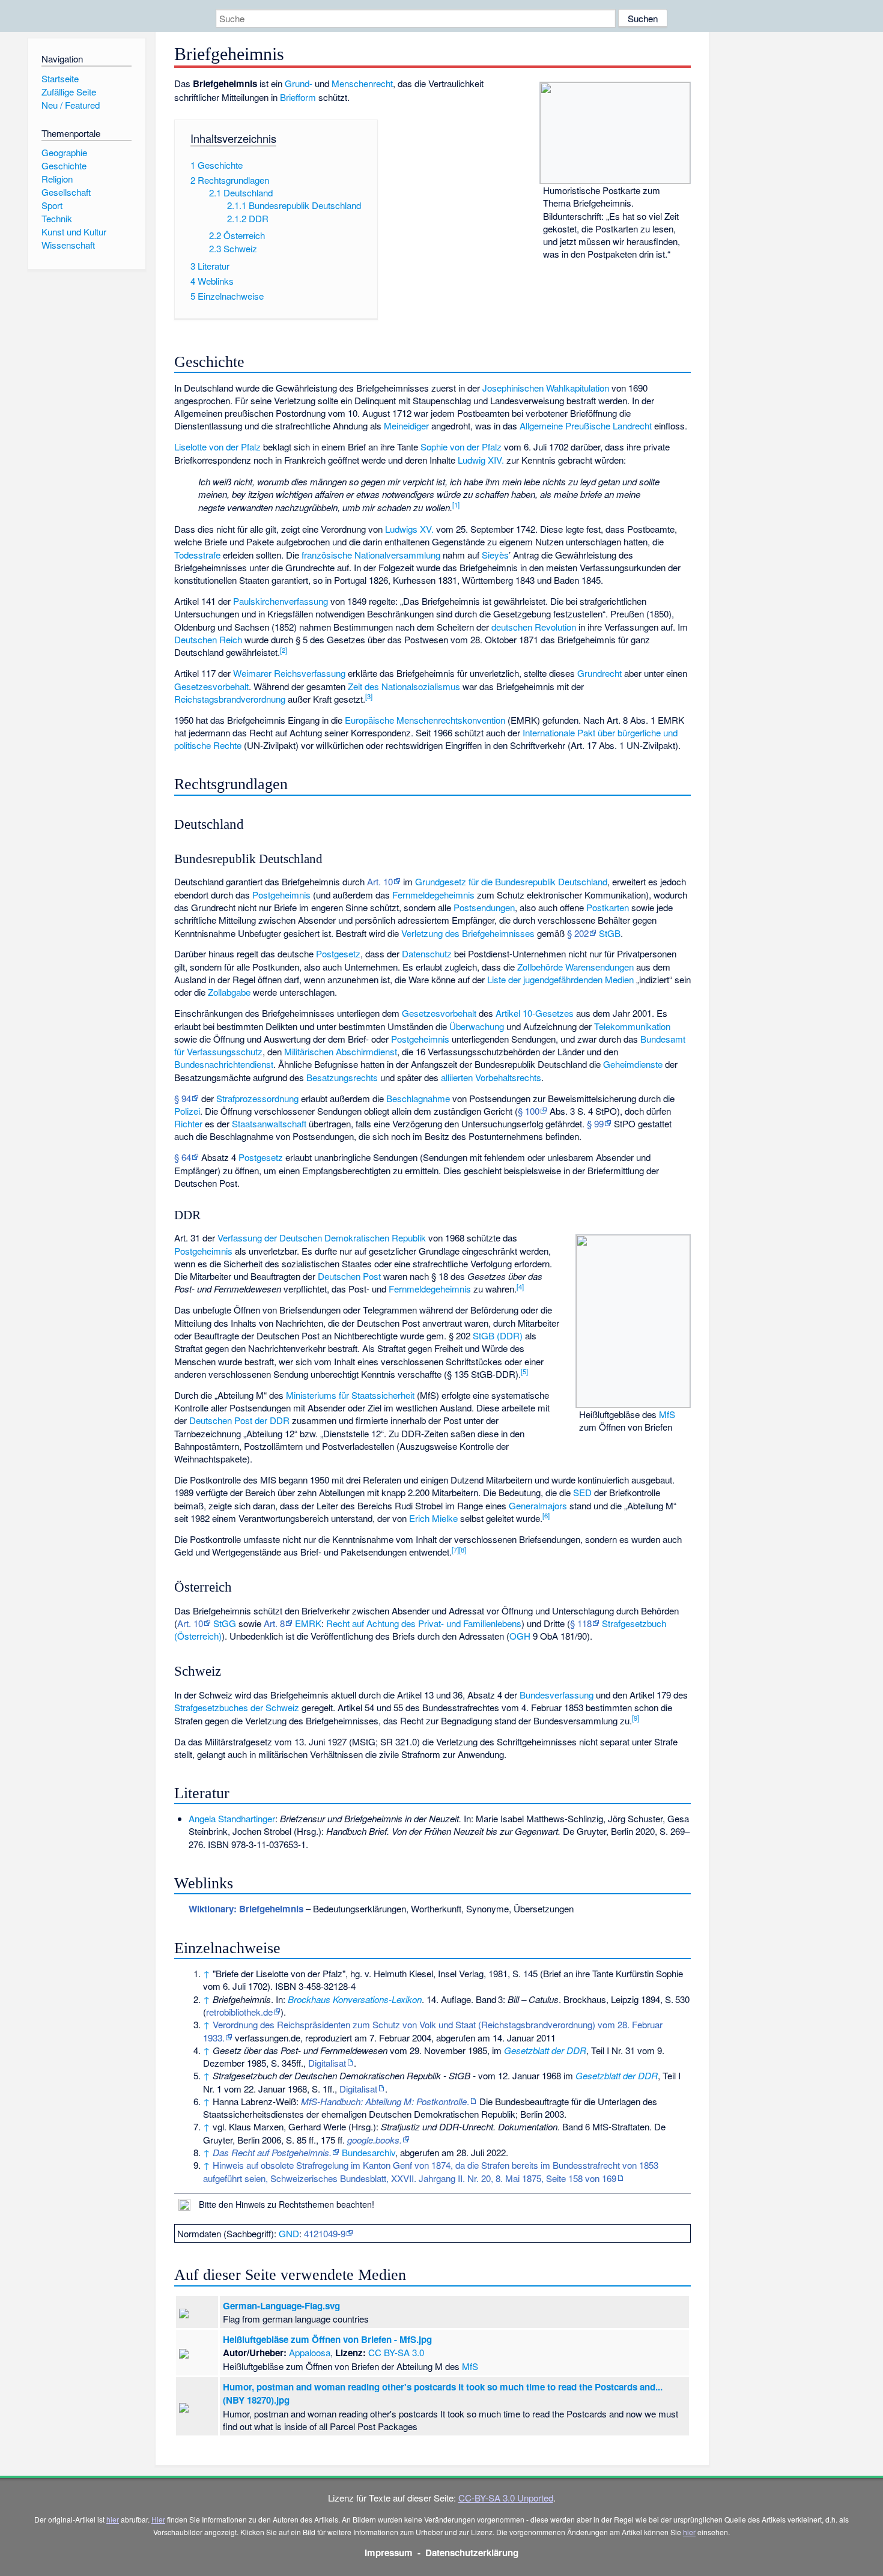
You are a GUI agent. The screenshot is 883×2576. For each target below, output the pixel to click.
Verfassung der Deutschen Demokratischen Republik (322, 1238)
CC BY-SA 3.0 (396, 2352)
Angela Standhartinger (232, 1818)
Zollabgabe (229, 992)
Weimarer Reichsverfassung (289, 673)
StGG (225, 1623)
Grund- (299, 83)
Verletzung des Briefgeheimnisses (468, 933)
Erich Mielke (433, 1518)
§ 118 (581, 1623)
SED (582, 1492)
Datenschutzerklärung (472, 2553)
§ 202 (578, 933)
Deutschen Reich (208, 639)
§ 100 (529, 1111)
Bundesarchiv (369, 2152)
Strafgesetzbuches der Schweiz (237, 1707)
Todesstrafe (197, 555)
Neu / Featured (71, 105)
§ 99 (595, 1123)
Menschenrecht (362, 83)
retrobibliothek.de (239, 2012)
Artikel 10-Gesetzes (535, 1013)
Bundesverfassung (557, 1695)
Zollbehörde (540, 967)
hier (113, 2519)
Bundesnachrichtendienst (224, 1064)
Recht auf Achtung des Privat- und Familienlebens (424, 1623)
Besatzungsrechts (342, 1077)
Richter (188, 1123)
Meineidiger (406, 426)
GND (289, 2233)
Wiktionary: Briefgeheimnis (246, 1909)
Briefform (298, 97)
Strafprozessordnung (257, 1098)
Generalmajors (538, 1505)
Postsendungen (484, 907)
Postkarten (608, 907)
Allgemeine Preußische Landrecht (586, 426)
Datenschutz (427, 953)
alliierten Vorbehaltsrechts (491, 1077)
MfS (667, 1414)
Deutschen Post (349, 1276)
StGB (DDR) (498, 1335)
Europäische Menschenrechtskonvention (425, 720)
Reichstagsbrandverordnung (230, 699)
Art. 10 (380, 881)
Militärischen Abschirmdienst (341, 1051)
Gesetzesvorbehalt (211, 686)
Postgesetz (338, 953)
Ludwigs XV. (409, 529)
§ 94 (183, 1098)
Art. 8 (274, 1623)
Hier (158, 2519)
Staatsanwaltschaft (269, 1123)
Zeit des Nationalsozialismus (404, 686)
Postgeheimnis (281, 895)
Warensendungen (599, 967)
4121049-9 (325, 2233)
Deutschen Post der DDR (239, 1420)
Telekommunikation (632, 1026)
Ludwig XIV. (481, 460)
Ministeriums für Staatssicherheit (350, 1395)
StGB (610, 933)
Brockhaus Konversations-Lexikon (355, 1999)
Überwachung (477, 1026)
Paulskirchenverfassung (281, 601)
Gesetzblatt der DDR (545, 2050)
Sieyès (495, 555)
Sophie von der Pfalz (461, 447)
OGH (520, 1636)
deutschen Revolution (534, 627)
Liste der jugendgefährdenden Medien (560, 979)
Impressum (389, 2553)
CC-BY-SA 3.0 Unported (506, 2498)
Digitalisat (327, 2063)
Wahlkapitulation (578, 388)
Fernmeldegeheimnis (433, 895)
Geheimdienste (633, 1064)
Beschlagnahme (418, 1098)
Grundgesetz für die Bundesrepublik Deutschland (511, 881)
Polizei (187, 1111)
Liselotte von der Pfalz (217, 447)
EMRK (308, 1623)
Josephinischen (513, 388)
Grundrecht (599, 673)
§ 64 (183, 1157)
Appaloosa (310, 2352)
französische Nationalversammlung (371, 555)
